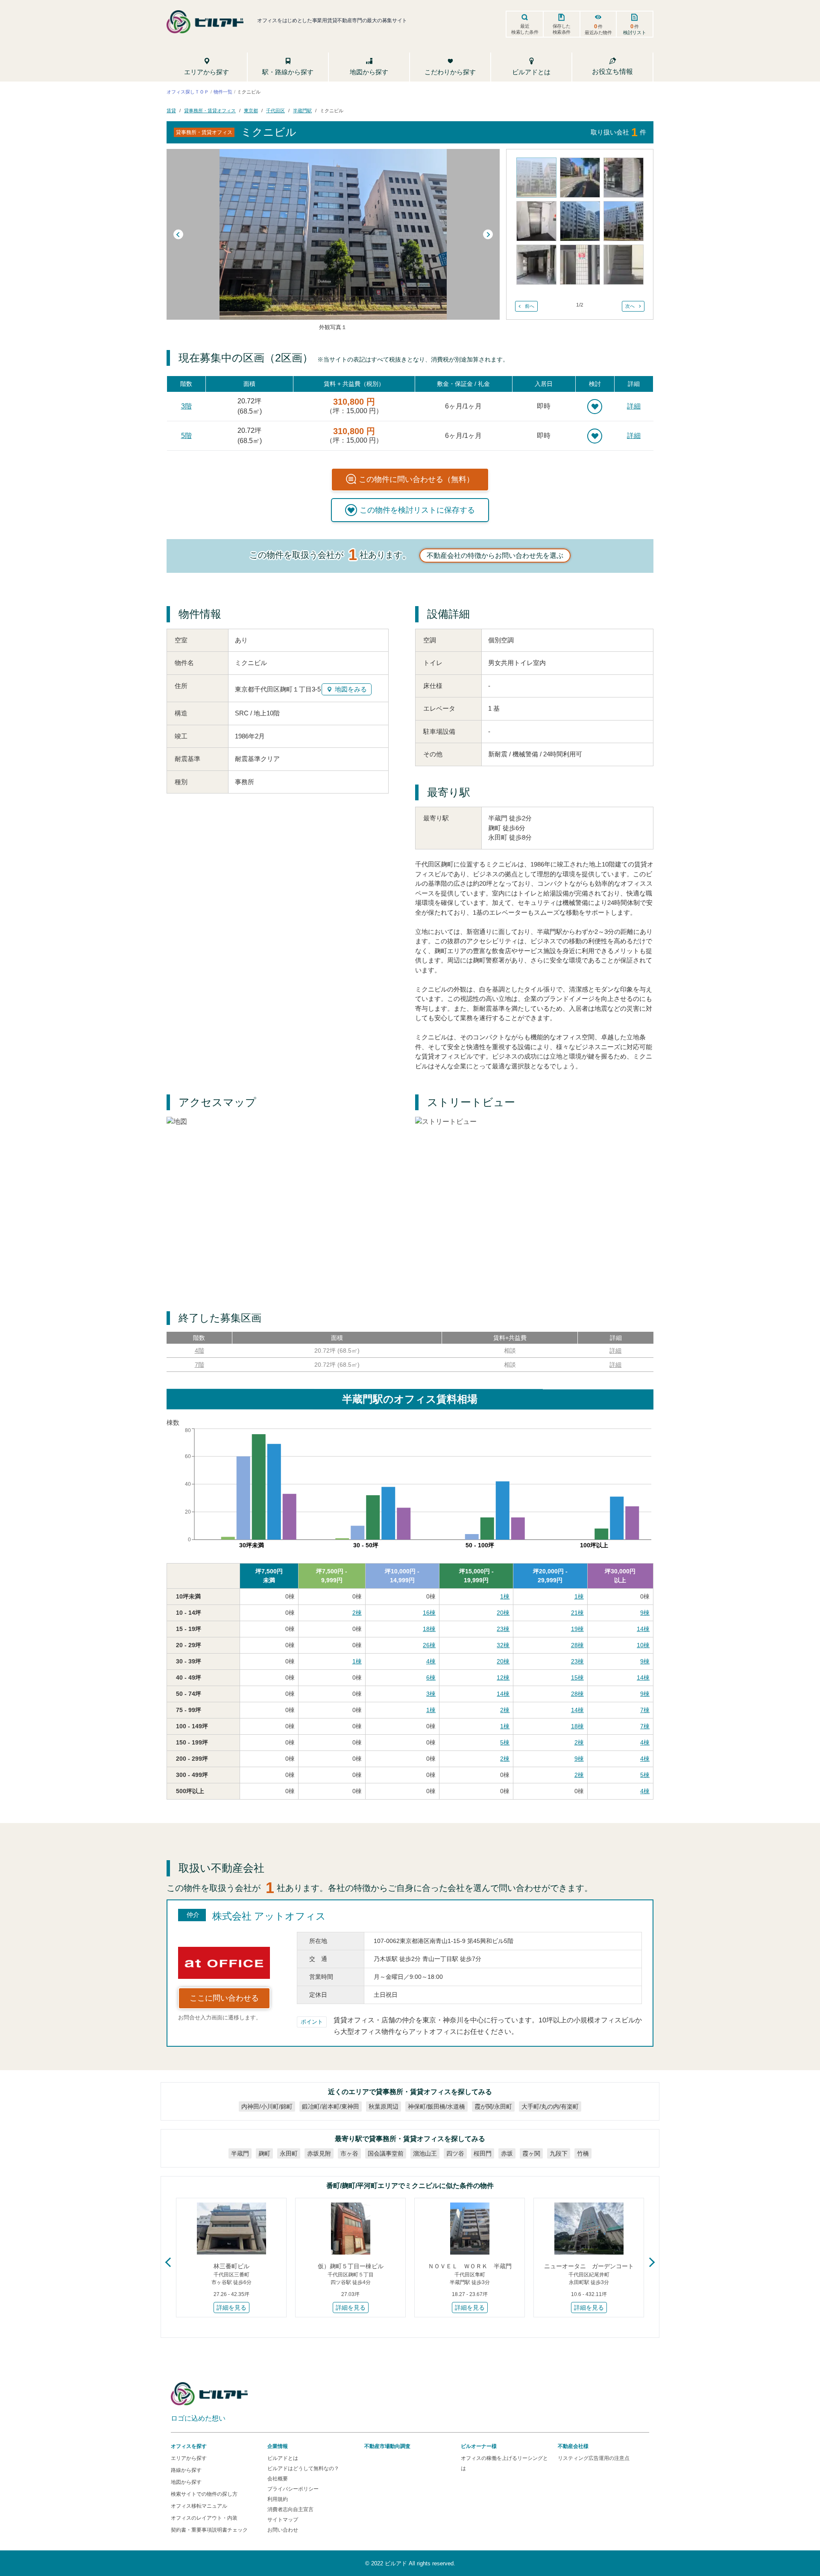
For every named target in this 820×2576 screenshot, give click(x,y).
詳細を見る (231, 2308)
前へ (530, 306)
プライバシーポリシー (293, 2489)
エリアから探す (189, 2458)
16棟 (429, 1613)
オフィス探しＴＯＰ (188, 91)
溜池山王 (425, 2153)
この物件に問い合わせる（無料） (416, 479)
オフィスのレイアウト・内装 (204, 2518)
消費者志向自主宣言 (290, 2509)
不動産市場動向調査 (387, 2446)
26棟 (429, 1645)
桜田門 (483, 2153)
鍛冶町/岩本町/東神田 (331, 2106)
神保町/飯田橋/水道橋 (436, 2106)
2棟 (357, 1613)
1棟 (505, 1596)
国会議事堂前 (386, 2153)
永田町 (289, 2153)
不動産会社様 (573, 2446)
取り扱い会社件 (618, 132)
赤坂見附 (319, 2153)
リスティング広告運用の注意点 (594, 2458)
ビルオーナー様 (479, 2446)
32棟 (503, 1645)
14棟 (643, 1629)
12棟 (503, 1677)
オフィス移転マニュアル (199, 2506)
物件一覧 (223, 91)
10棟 (643, 1645)
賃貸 (171, 111)
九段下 (559, 2153)
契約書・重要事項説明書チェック (209, 2530)
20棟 (503, 1613)
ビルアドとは (283, 2458)
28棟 (577, 1645)
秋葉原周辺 (384, 2106)
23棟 (503, 1629)
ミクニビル (332, 111)
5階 (186, 436)
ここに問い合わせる (224, 1998)
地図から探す (186, 2482)
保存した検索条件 (562, 29)
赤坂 (507, 2153)
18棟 (429, 1629)
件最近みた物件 (598, 29)
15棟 (577, 1677)
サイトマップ (283, 2520)
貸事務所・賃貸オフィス (210, 111)
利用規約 (278, 2499)
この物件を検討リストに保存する (417, 510)
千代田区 (275, 111)
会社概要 (278, 2479)
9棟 (645, 1613)
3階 (186, 406)
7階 (199, 1365)
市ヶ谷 (349, 2153)
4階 (199, 1351)
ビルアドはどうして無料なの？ (303, 2468)
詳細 (634, 406)
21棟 (577, 1613)
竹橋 (583, 2153)
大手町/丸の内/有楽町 (550, 2106)
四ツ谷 (455, 2153)
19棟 (577, 1629)
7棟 (645, 1710)
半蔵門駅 (302, 111)
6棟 (431, 1677)
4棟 (431, 1661)
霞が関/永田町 (493, 2106)
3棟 (431, 1694)
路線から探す (186, 2470)
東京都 (251, 111)
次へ (630, 306)
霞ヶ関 (531, 2153)
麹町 (264, 2153)
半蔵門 (240, 2153)
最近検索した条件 (525, 29)
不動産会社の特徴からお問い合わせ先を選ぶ (495, 556)
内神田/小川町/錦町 (267, 2106)
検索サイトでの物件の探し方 (204, 2494)
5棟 (505, 1742)
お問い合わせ (283, 2530)
